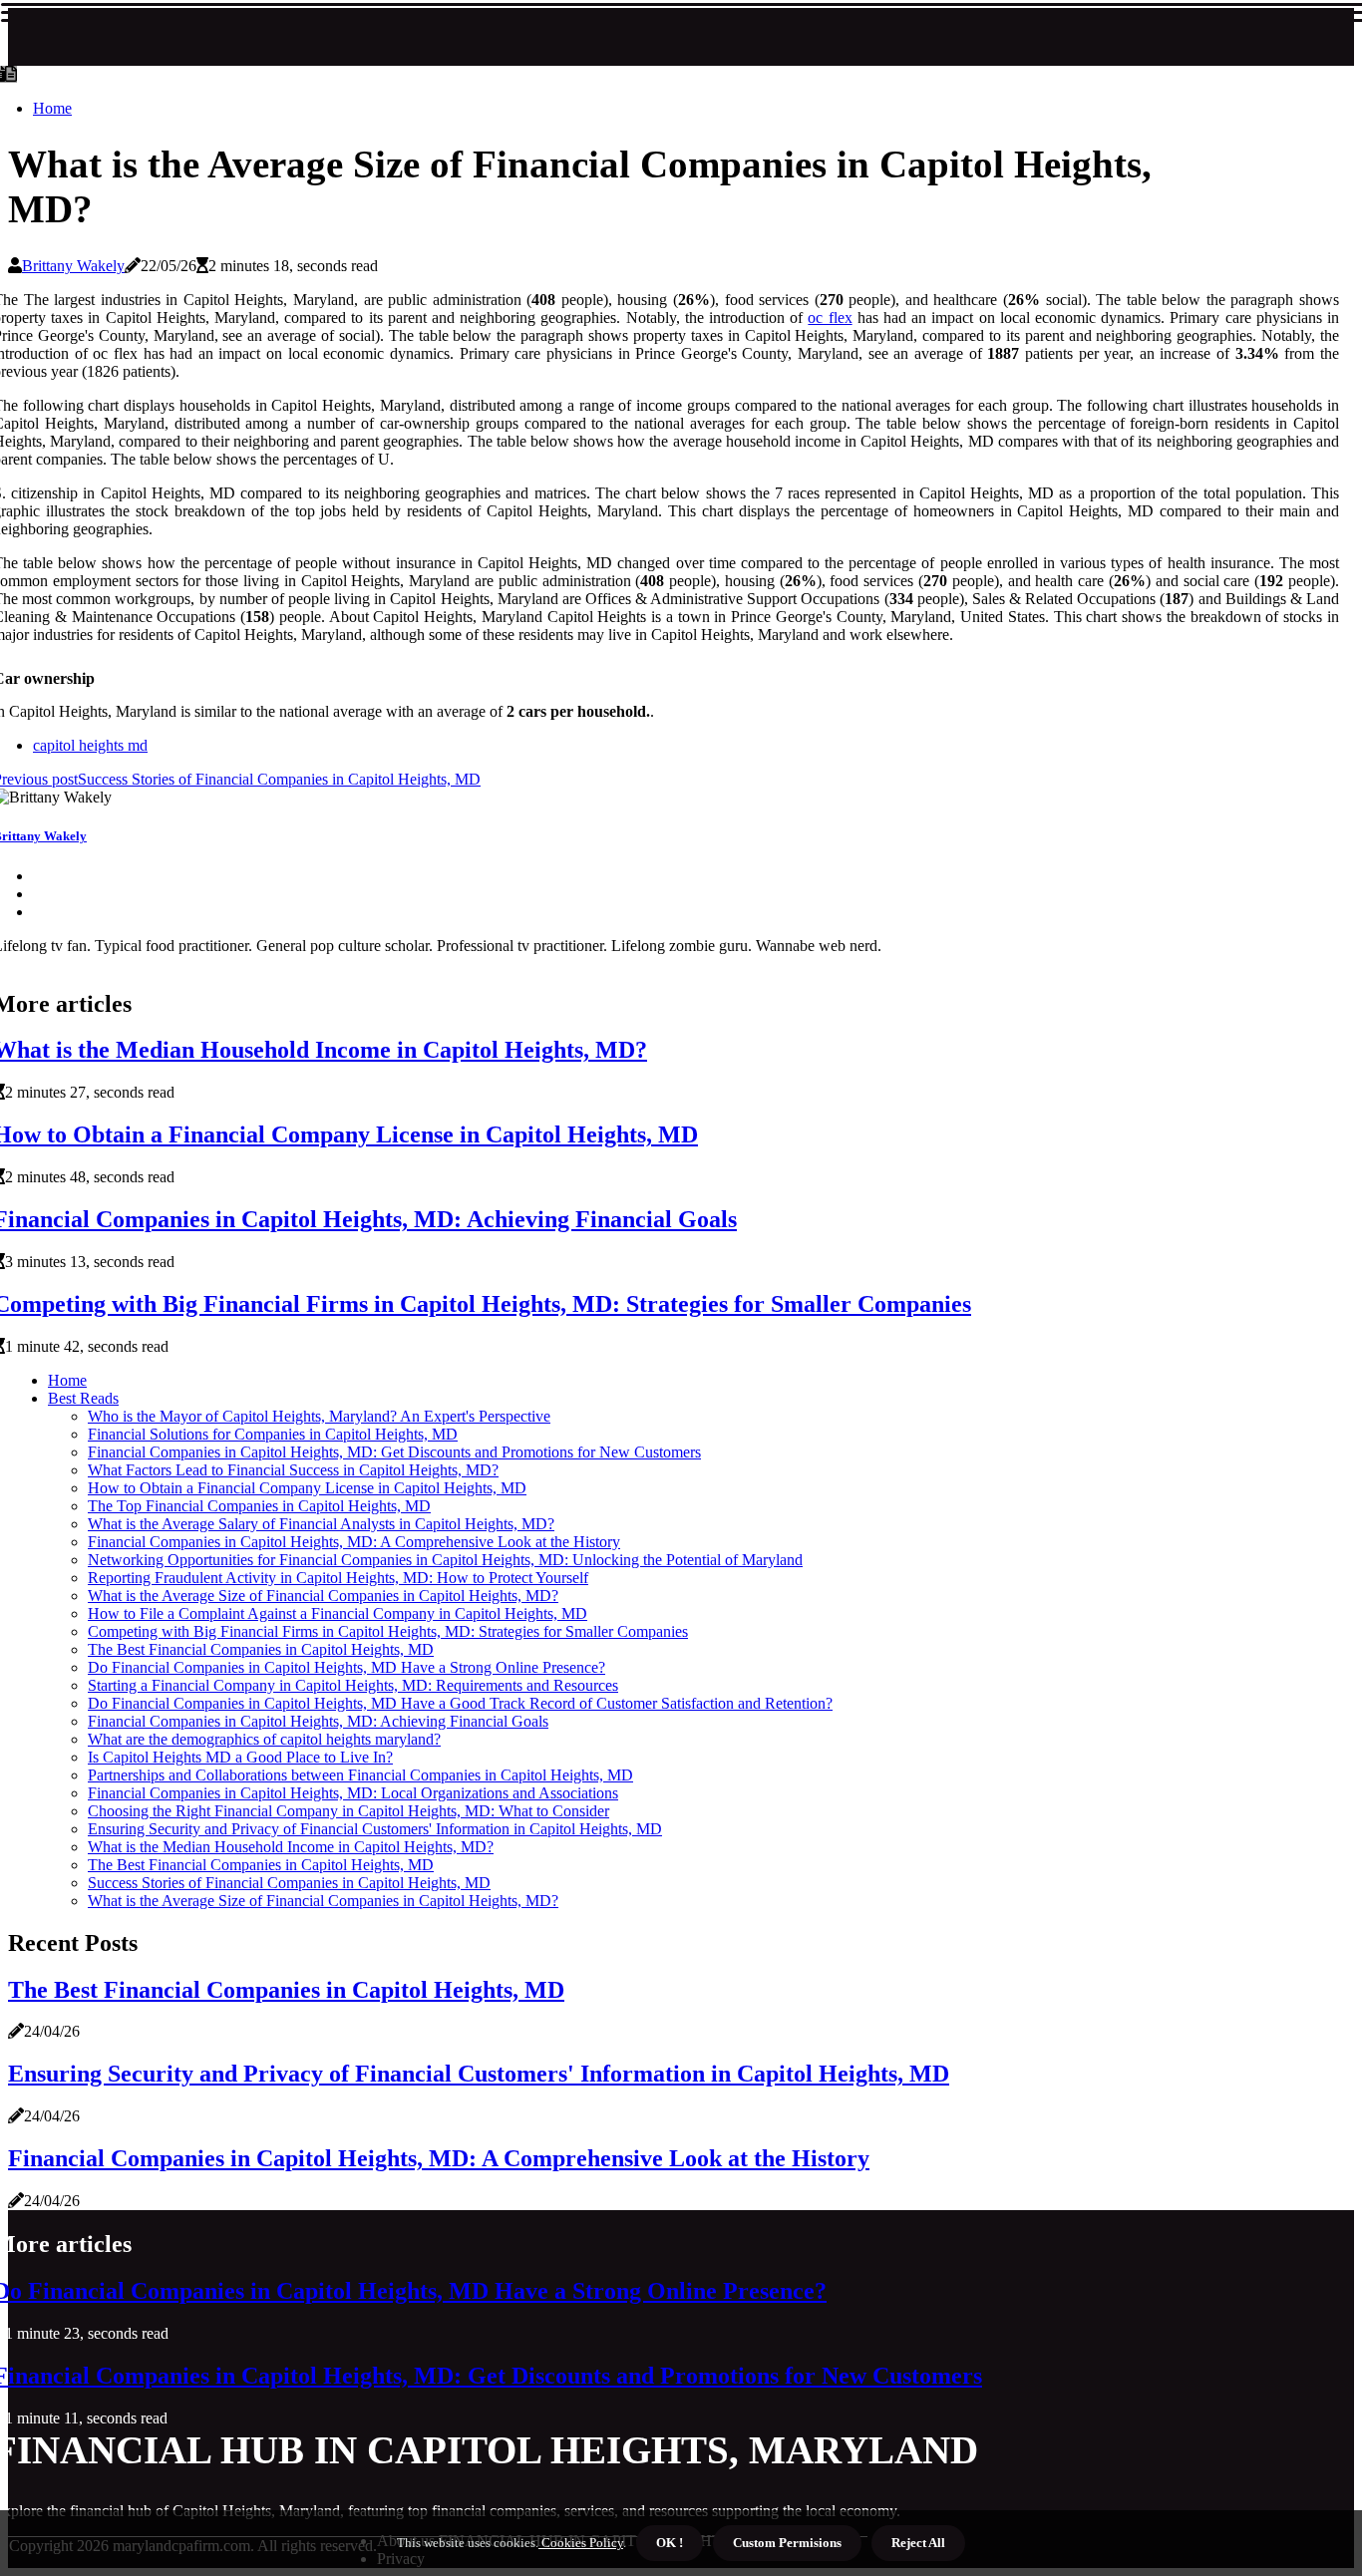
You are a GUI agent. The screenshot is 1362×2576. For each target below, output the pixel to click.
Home (52, 108)
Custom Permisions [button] (787, 2543)
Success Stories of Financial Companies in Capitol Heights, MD (289, 1883)
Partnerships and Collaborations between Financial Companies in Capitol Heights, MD (360, 1775)
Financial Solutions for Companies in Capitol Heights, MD (273, 1434)
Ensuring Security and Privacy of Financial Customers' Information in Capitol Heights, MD (375, 1829)
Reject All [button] (918, 2543)
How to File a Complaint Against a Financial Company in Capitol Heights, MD (338, 1613)
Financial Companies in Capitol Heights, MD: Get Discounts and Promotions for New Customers (394, 1452)
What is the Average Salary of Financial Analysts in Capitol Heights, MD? (321, 1524)
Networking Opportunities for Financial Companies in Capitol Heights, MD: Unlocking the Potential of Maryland (445, 1560)
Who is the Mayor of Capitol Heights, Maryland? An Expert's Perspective (319, 1416)
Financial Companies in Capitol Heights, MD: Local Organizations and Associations (353, 1793)
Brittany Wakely (73, 266)
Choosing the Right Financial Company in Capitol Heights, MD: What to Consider (348, 1811)
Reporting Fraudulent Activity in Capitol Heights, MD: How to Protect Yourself (338, 1578)
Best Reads (83, 1398)
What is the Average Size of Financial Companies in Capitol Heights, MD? (323, 1596)
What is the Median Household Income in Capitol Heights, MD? (291, 1847)
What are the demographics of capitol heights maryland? (264, 1739)
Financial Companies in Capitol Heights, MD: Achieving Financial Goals (318, 1721)
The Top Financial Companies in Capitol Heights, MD (259, 1506)
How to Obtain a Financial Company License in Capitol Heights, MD (307, 1488)
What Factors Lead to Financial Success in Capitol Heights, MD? (293, 1470)
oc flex (830, 318)
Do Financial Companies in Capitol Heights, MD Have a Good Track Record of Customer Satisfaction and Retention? (460, 1703)
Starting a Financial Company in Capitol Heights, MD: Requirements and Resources (353, 1685)
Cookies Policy (581, 2543)
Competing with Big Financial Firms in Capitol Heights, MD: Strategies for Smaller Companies (388, 1631)
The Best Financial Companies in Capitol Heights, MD (261, 1649)
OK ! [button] (670, 2543)
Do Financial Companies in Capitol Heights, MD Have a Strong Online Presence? (346, 1667)
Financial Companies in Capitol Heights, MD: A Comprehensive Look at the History (354, 1542)
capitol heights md (90, 745)
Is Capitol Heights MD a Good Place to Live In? (240, 1757)
